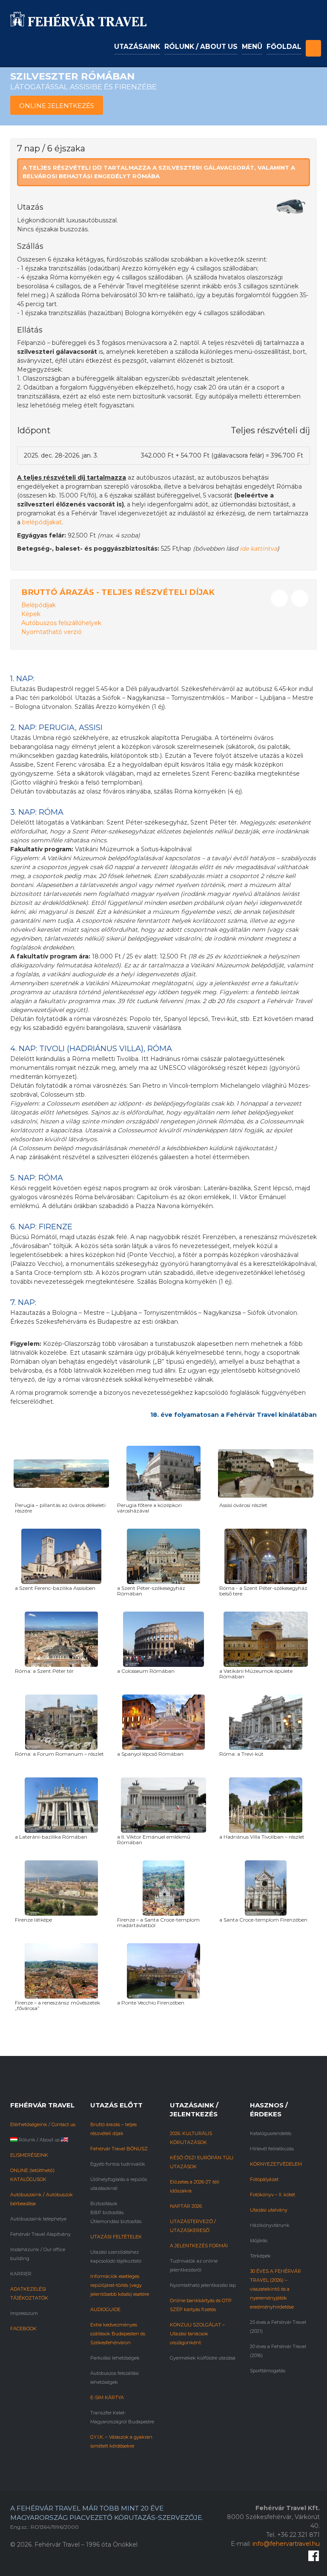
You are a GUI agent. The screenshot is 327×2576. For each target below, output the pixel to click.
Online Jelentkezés (57, 106)
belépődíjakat (42, 522)
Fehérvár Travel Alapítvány (40, 2234)
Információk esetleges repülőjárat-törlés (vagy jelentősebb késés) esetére (120, 2285)
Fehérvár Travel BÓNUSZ (119, 2149)
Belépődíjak (39, 605)
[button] (313, 41)
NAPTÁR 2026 (186, 2206)
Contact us (63, 2124)
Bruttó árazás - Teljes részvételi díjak (118, 592)
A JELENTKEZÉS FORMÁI (199, 2246)
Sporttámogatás (268, 2371)
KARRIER (21, 2274)
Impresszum (24, 2313)
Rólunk (27, 2140)
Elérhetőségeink (29, 2124)
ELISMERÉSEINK (29, 2155)
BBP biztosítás (107, 2212)
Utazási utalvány (269, 2210)
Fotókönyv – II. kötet (272, 2195)
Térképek (260, 2256)
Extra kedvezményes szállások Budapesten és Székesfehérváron (118, 2334)
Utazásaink (137, 47)
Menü (252, 47)
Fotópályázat (264, 2179)
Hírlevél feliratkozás (272, 2149)
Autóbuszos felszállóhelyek (61, 623)
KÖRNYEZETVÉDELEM (276, 2164)
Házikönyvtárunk (270, 2225)
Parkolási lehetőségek (115, 2358)
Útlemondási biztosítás (116, 2221)
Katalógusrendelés (271, 2133)
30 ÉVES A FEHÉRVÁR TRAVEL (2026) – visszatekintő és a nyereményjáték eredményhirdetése (275, 2289)
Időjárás (259, 2240)
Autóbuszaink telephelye (38, 2219)
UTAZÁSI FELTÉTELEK (116, 2237)
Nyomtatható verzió (52, 632)
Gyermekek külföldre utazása (203, 2358)
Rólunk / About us (201, 47)
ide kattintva (258, 549)
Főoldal (284, 47)
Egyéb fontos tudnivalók (118, 2164)
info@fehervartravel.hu (286, 2544)
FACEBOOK (23, 2329)
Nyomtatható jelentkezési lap (203, 2285)
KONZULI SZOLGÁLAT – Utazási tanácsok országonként (197, 2334)
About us (50, 2140)
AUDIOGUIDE (105, 2309)
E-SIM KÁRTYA (107, 2397)
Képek (31, 614)
